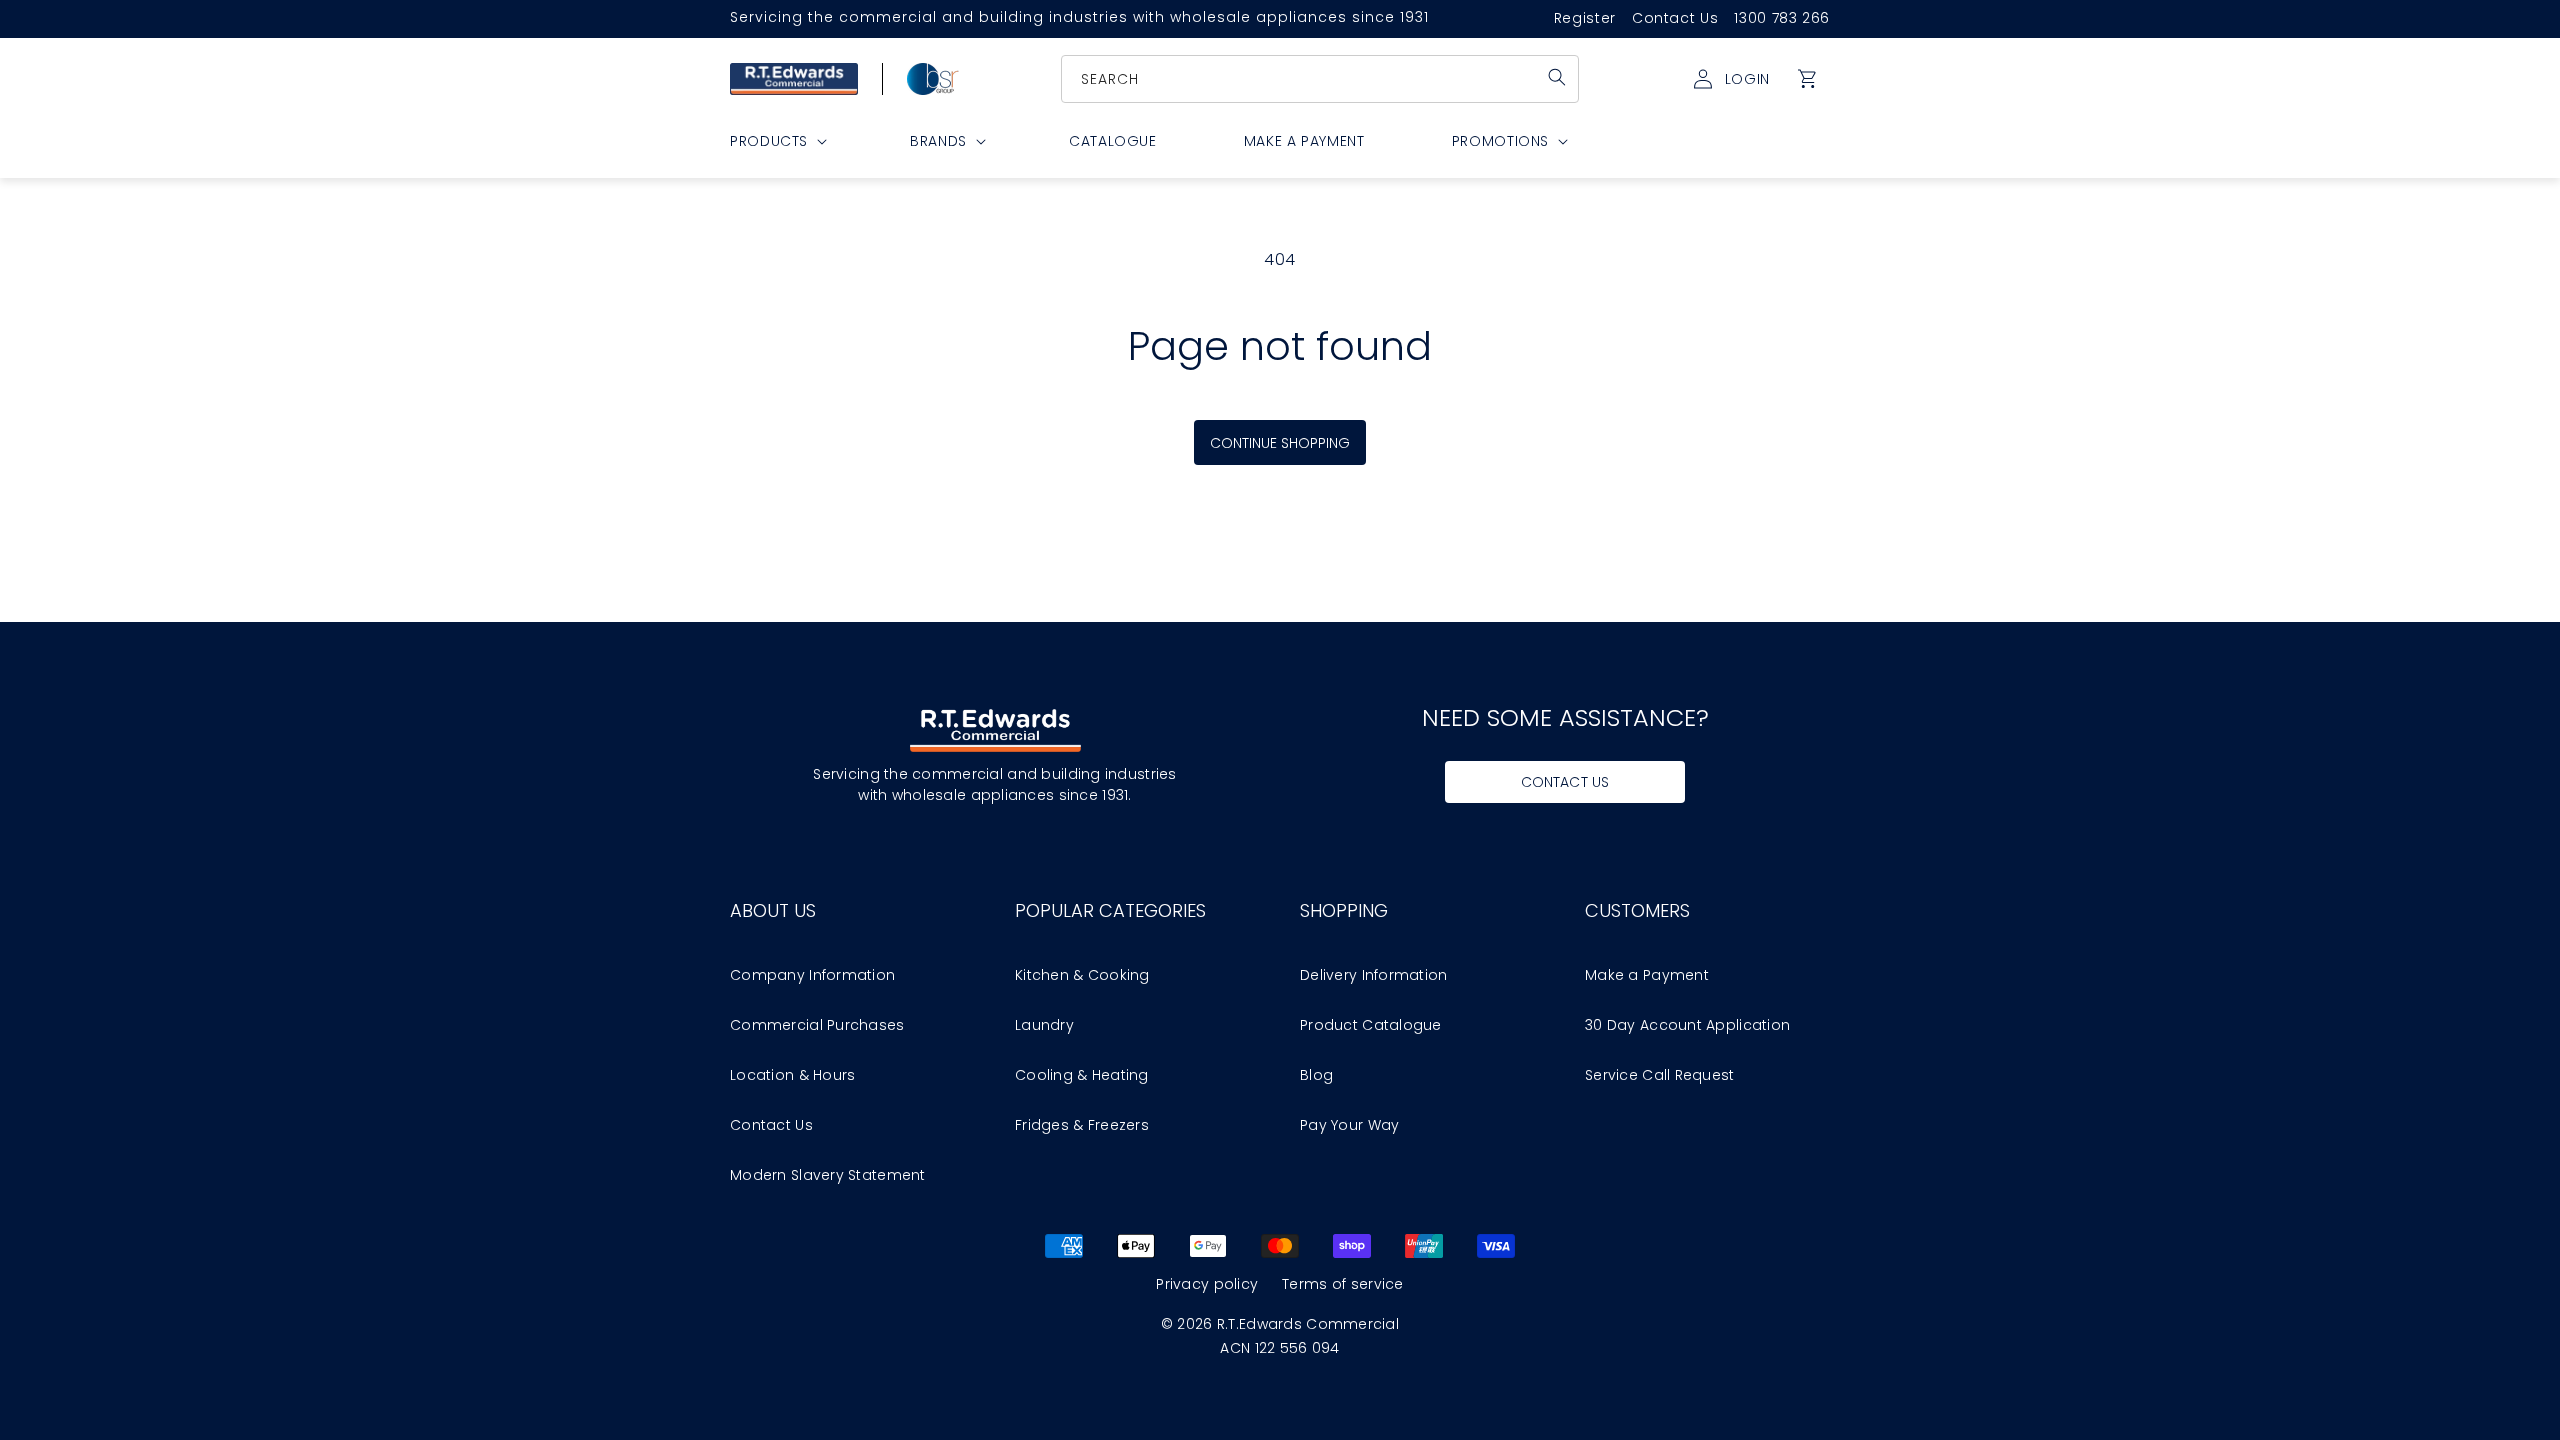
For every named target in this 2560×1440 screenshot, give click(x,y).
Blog (1316, 1075)
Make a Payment (1647, 975)
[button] (1808, 79)
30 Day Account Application (1687, 1025)
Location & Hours (792, 1075)
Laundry (1044, 1025)
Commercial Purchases (817, 1025)
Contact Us (1675, 18)
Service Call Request (1660, 1075)
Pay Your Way (1349, 1125)
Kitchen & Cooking (1082, 975)
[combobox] (1321, 79)
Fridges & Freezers (1082, 1125)
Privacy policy (1207, 1284)
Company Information (812, 975)
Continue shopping (1280, 443)
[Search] (1557, 77)
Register (1585, 18)
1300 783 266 (1782, 18)
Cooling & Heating (1082, 1075)
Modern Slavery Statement (828, 1175)
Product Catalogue (1371, 1025)
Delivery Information (1374, 975)
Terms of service (1342, 1284)
